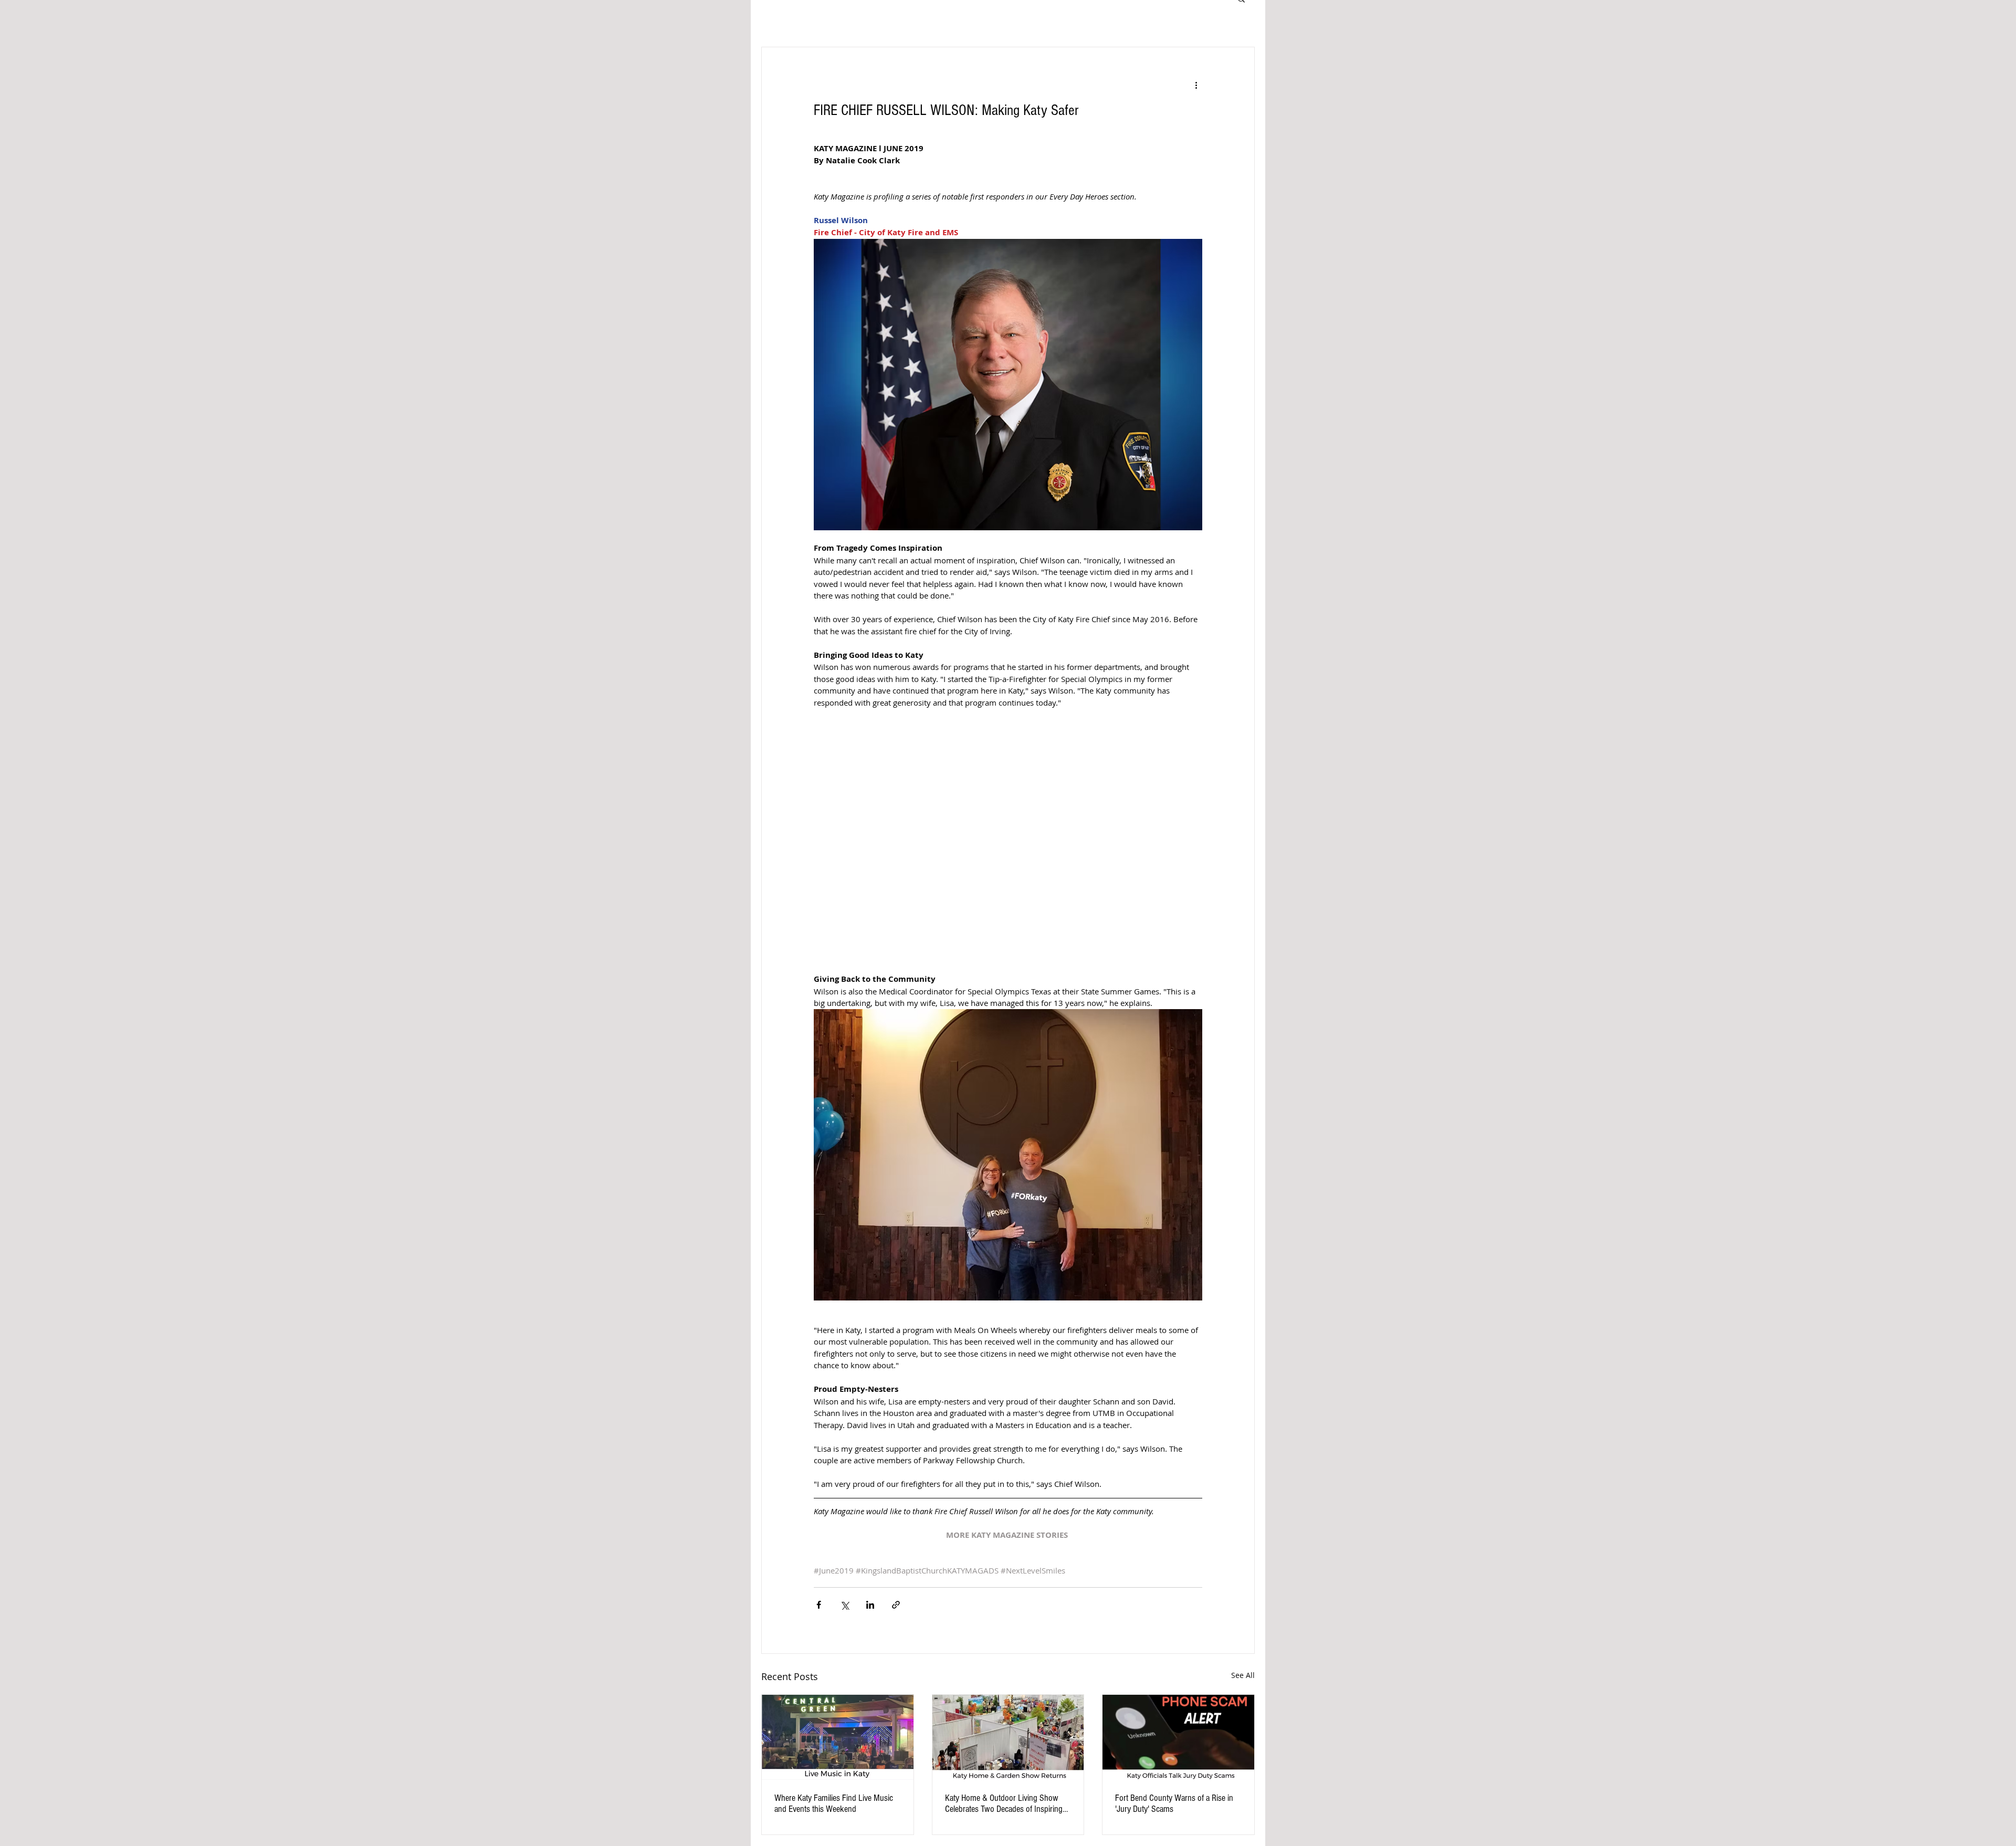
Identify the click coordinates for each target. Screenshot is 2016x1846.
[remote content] (1008, 841)
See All (1243, 1675)
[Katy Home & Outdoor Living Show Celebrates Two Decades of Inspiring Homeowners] (1008, 1737)
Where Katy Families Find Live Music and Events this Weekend (834, 1803)
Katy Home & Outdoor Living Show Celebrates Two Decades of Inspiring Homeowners (1004, 1803)
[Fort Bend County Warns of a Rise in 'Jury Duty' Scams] (1178, 1737)
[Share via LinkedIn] (870, 1605)
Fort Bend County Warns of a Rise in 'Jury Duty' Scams (1174, 1803)
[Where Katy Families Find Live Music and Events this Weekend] (838, 1737)
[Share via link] (896, 1605)
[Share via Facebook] (819, 1605)
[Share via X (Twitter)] (844, 1605)
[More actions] (1196, 85)
